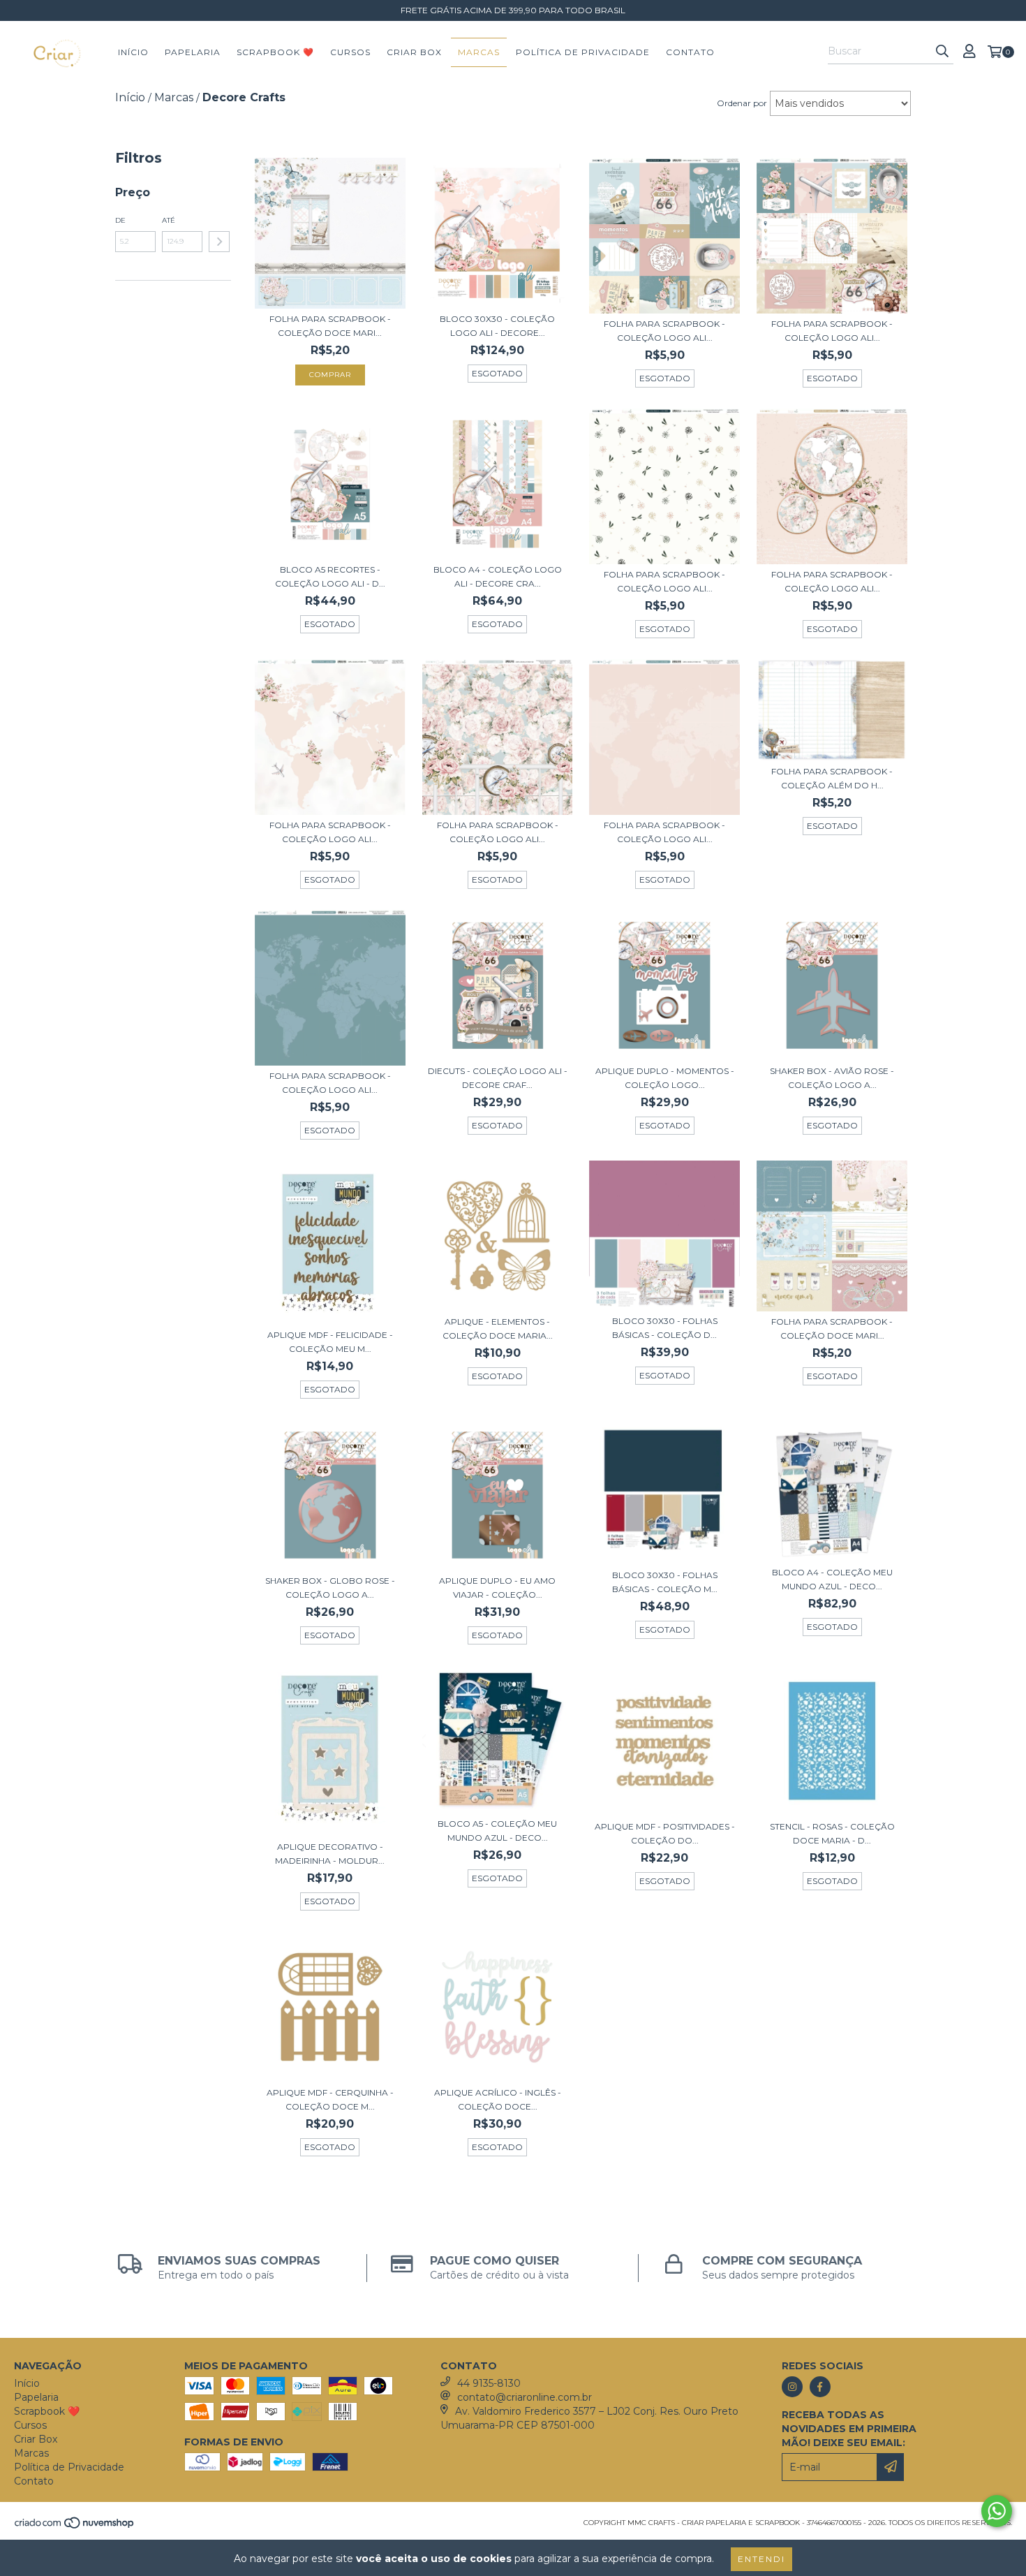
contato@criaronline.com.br (525, 2397)
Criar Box (414, 52)
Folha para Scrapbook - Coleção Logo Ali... (664, 331)
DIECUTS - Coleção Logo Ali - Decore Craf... (498, 1078)
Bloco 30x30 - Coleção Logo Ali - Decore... (497, 326)
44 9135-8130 (489, 2383)
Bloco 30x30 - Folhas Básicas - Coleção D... (665, 1328)
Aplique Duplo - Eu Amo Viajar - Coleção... (497, 1588)
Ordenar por (742, 103)
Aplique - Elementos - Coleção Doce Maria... (498, 1329)
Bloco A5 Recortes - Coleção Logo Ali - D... (330, 576)
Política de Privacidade (583, 52)
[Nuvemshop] (75, 2527)
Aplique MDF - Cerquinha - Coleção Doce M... (330, 2099)
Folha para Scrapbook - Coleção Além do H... (832, 778)
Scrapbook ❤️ (275, 52)
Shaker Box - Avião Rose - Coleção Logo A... (832, 1078)
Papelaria (193, 52)
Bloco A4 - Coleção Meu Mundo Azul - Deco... (832, 1579)
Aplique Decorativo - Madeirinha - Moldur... (330, 1854)
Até (169, 220)
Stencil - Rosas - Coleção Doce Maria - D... (832, 1833)
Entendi (761, 2559)
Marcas (479, 52)
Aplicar (219, 242)
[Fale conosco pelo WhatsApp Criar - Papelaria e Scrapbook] (997, 2511)
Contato (690, 52)
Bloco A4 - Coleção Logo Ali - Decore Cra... (498, 576)
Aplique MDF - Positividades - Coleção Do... (665, 1833)
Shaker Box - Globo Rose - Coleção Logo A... (330, 1588)
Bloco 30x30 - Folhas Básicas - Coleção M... (665, 1582)
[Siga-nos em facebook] (820, 2387)
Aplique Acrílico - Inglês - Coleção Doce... (498, 2099)
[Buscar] (942, 52)
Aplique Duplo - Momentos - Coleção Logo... (665, 1078)
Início (133, 52)
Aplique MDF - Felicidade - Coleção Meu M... (330, 1342)
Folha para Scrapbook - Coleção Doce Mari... (330, 326)
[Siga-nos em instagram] (792, 2387)
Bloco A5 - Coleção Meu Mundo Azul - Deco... (497, 1831)
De (120, 220)
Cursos (350, 52)
